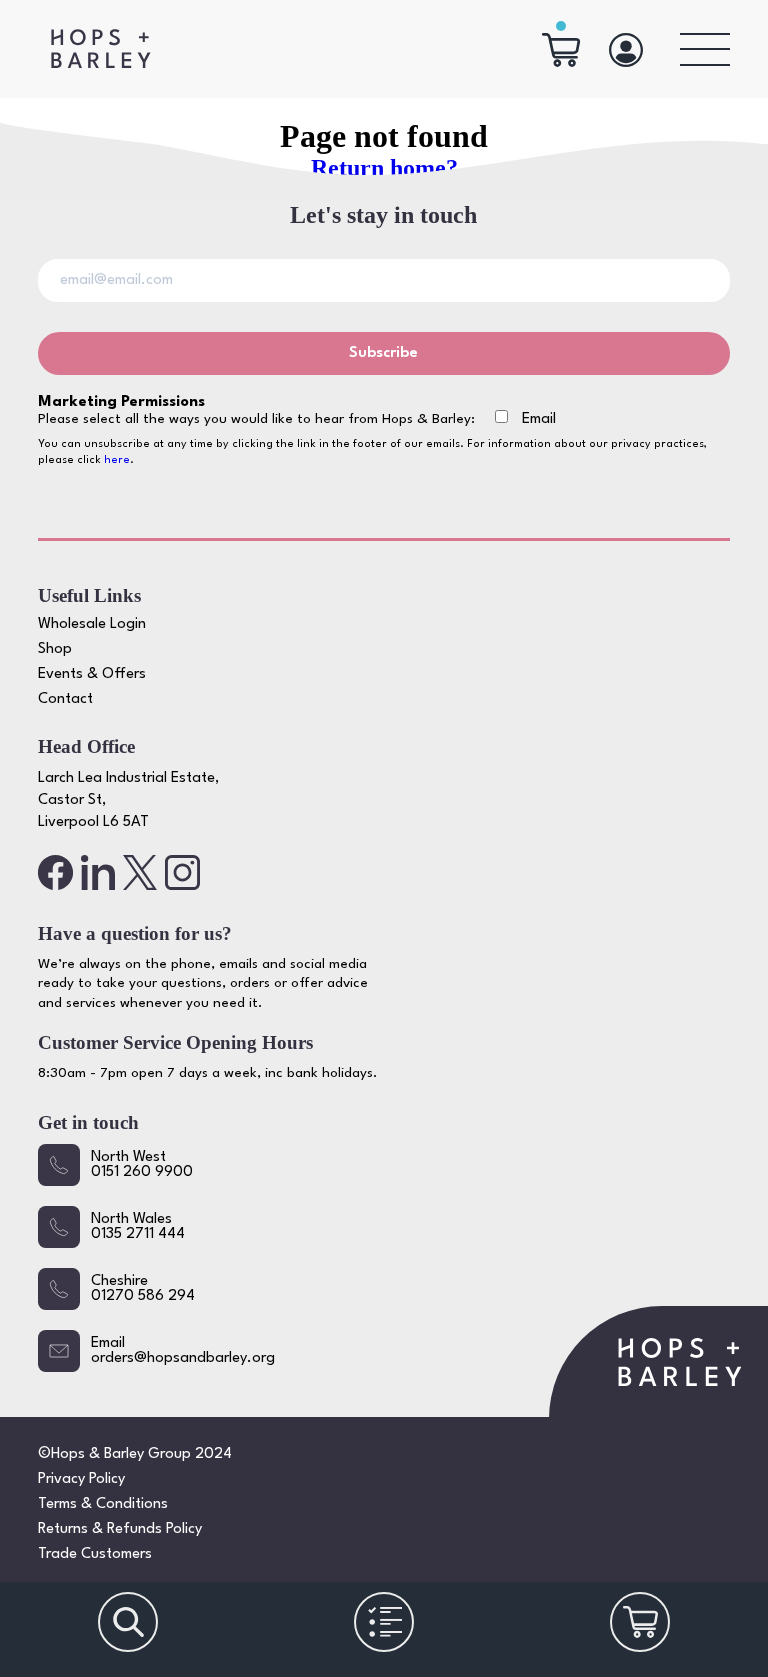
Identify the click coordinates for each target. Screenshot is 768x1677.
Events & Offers (92, 674)
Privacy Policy (81, 1479)
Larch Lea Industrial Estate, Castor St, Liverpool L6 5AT (128, 801)
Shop (55, 649)
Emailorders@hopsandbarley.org (183, 1351)
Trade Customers (95, 1554)
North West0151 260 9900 (142, 1165)
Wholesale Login (92, 624)
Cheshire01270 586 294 (143, 1289)
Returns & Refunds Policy (120, 1529)
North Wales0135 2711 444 (138, 1227)
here (117, 460)
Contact (65, 699)
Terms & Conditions (103, 1504)
